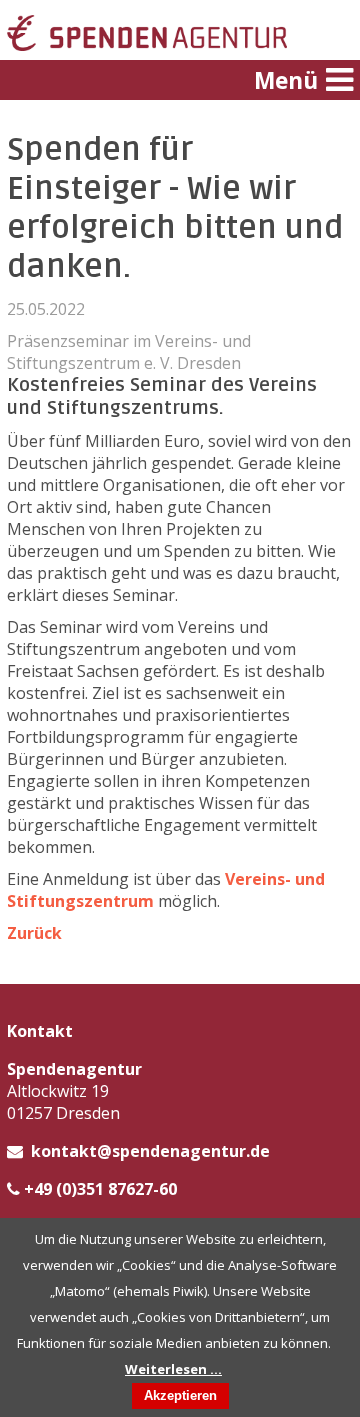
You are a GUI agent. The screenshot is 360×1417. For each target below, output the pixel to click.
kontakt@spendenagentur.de (150, 1151)
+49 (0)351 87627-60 (100, 1189)
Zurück (34, 933)
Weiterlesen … (173, 1369)
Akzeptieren (180, 1395)
